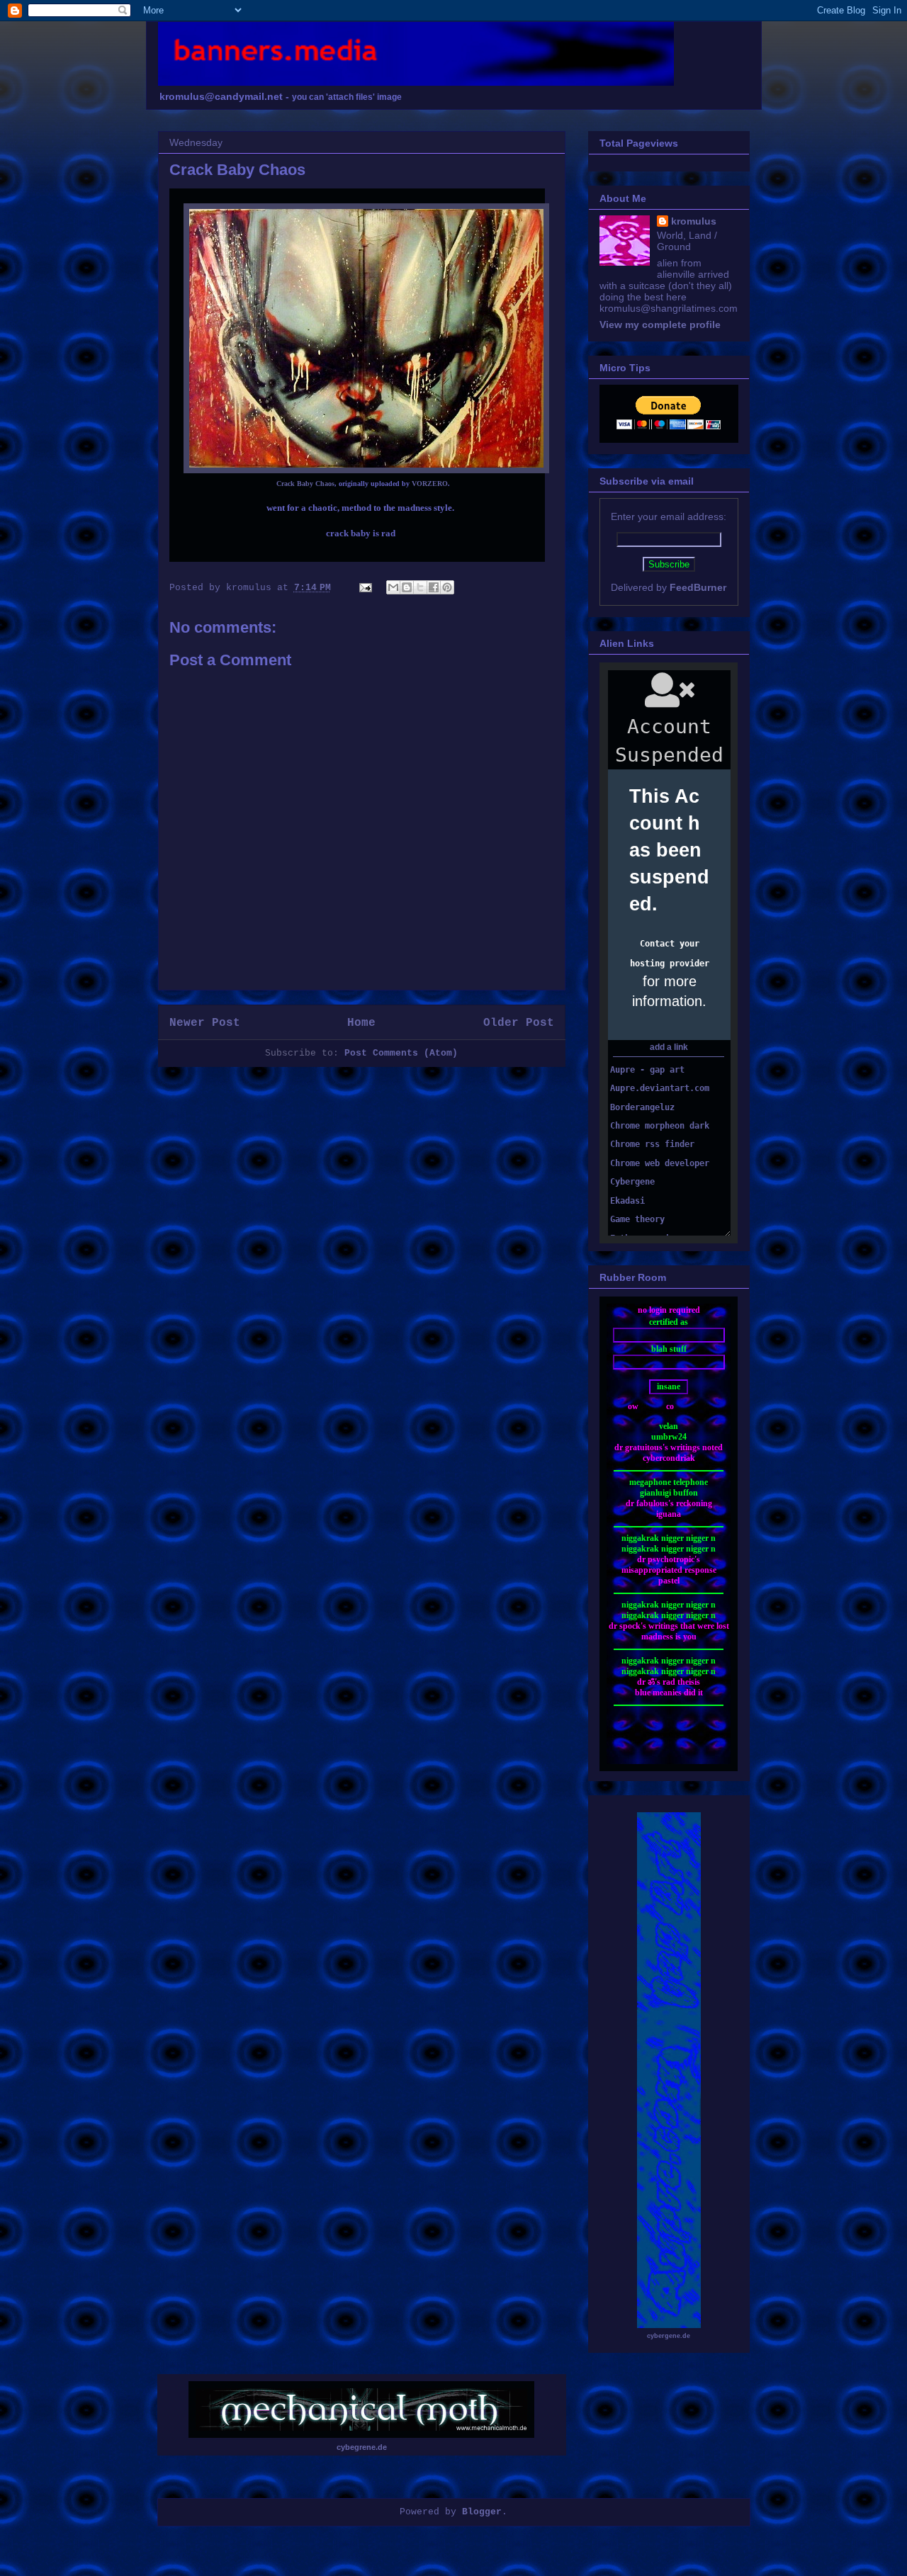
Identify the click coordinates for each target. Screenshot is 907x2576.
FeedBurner (698, 587)
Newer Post (205, 1023)
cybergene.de (669, 2336)
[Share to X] (420, 587)
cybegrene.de (362, 2447)
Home (361, 1023)
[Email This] (393, 587)
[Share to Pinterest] (447, 587)
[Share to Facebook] (434, 587)
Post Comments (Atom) (401, 1053)
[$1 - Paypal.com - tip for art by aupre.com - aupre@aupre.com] (669, 426)
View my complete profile (660, 324)
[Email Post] (367, 588)
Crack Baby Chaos (305, 484)
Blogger (482, 2512)
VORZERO (430, 484)
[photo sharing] (366, 470)
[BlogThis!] (407, 587)
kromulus (694, 221)
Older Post (519, 1023)
